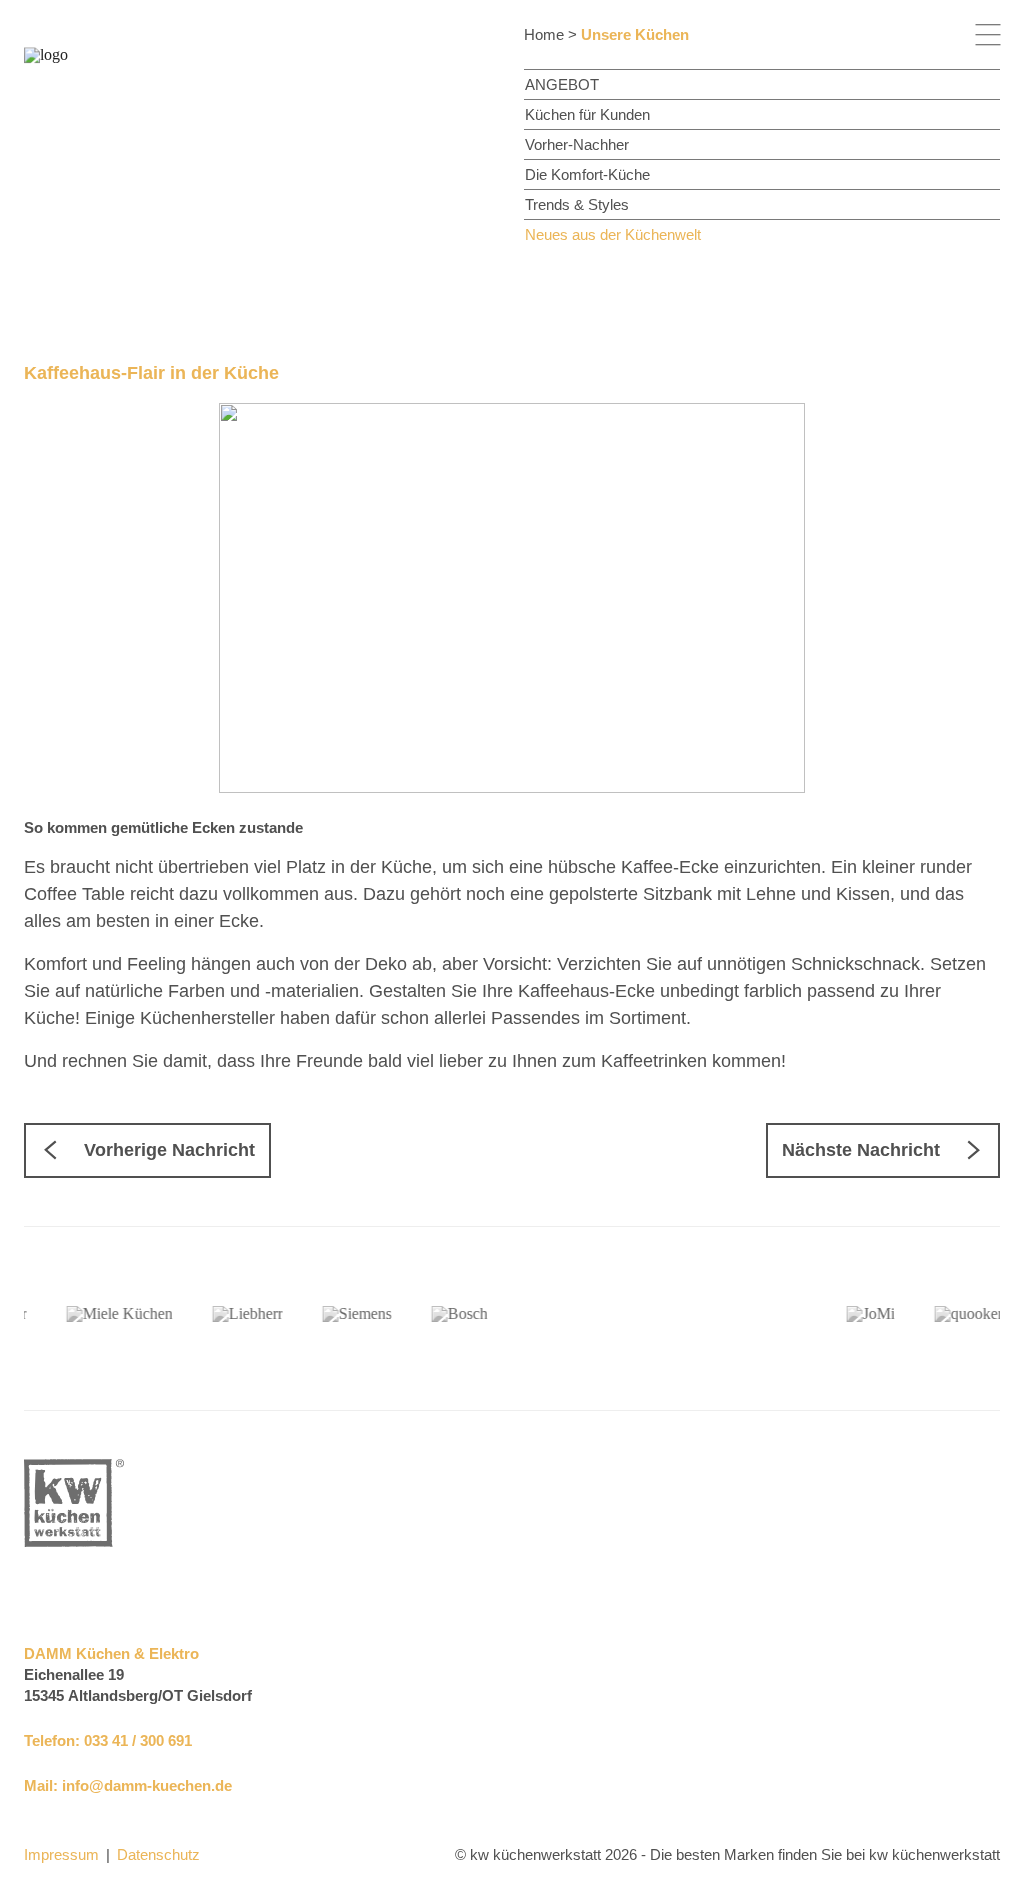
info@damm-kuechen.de (147, 1785)
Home (544, 34)
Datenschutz (158, 1854)
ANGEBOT (562, 84)
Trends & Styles (577, 204)
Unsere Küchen (635, 34)
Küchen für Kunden (587, 114)
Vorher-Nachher (577, 144)
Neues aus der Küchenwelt (613, 234)
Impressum (61, 1854)
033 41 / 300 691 (138, 1740)
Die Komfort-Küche (587, 174)
